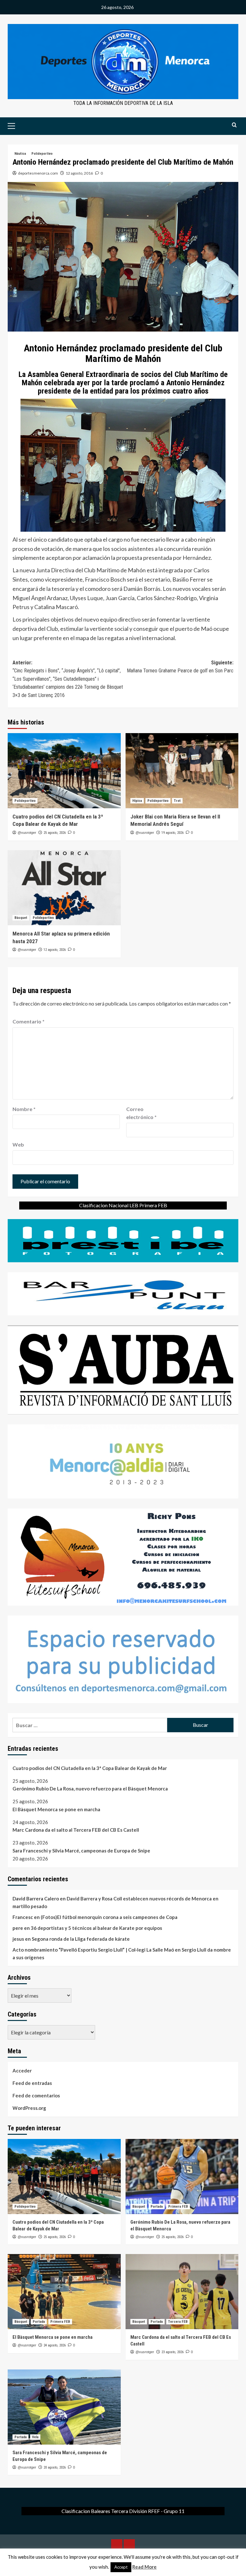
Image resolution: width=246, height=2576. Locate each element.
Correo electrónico (141, 1113)
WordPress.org (29, 2108)
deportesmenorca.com (38, 173)
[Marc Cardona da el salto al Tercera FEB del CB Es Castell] (182, 2292)
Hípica (137, 801)
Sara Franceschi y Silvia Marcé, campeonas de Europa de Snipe (81, 1851)
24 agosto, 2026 (55, 2345)
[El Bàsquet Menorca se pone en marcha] (64, 2292)
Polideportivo (42, 154)
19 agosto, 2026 (172, 833)
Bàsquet (21, 918)
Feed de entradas (32, 2083)
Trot (177, 801)
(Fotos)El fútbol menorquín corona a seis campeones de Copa (109, 1917)
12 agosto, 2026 (55, 950)
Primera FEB (178, 2207)
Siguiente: (180, 667)
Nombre (24, 1109)
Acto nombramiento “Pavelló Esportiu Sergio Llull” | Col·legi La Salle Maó (93, 1950)
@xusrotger (27, 833)
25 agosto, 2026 (55, 833)
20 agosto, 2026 (55, 2467)
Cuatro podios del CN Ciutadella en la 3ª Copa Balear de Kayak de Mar (90, 1768)
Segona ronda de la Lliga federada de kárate (81, 1939)
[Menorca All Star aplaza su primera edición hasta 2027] (64, 888)
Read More (144, 2567)
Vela (35, 2437)
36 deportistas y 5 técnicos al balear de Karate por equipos (96, 1928)
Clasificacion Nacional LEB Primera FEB (123, 1205)
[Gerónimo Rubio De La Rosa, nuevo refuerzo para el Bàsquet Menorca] (182, 2177)
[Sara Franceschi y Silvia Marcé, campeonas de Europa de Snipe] (64, 2407)
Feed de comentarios (36, 2095)
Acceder (22, 2071)
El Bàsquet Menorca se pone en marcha (56, 1809)
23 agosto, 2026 (172, 2352)
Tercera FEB (178, 2322)
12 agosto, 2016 (79, 173)
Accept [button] (121, 2567)
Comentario (29, 1021)
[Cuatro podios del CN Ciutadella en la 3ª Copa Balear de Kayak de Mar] (64, 771)
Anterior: (68, 679)
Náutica (20, 154)
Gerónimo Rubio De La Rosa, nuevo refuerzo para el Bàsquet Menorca (90, 1789)
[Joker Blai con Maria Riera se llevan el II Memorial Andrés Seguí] (182, 771)
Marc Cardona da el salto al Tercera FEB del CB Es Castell (76, 1830)
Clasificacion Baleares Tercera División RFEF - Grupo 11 (123, 2511)
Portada (157, 2207)
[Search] (234, 125)
